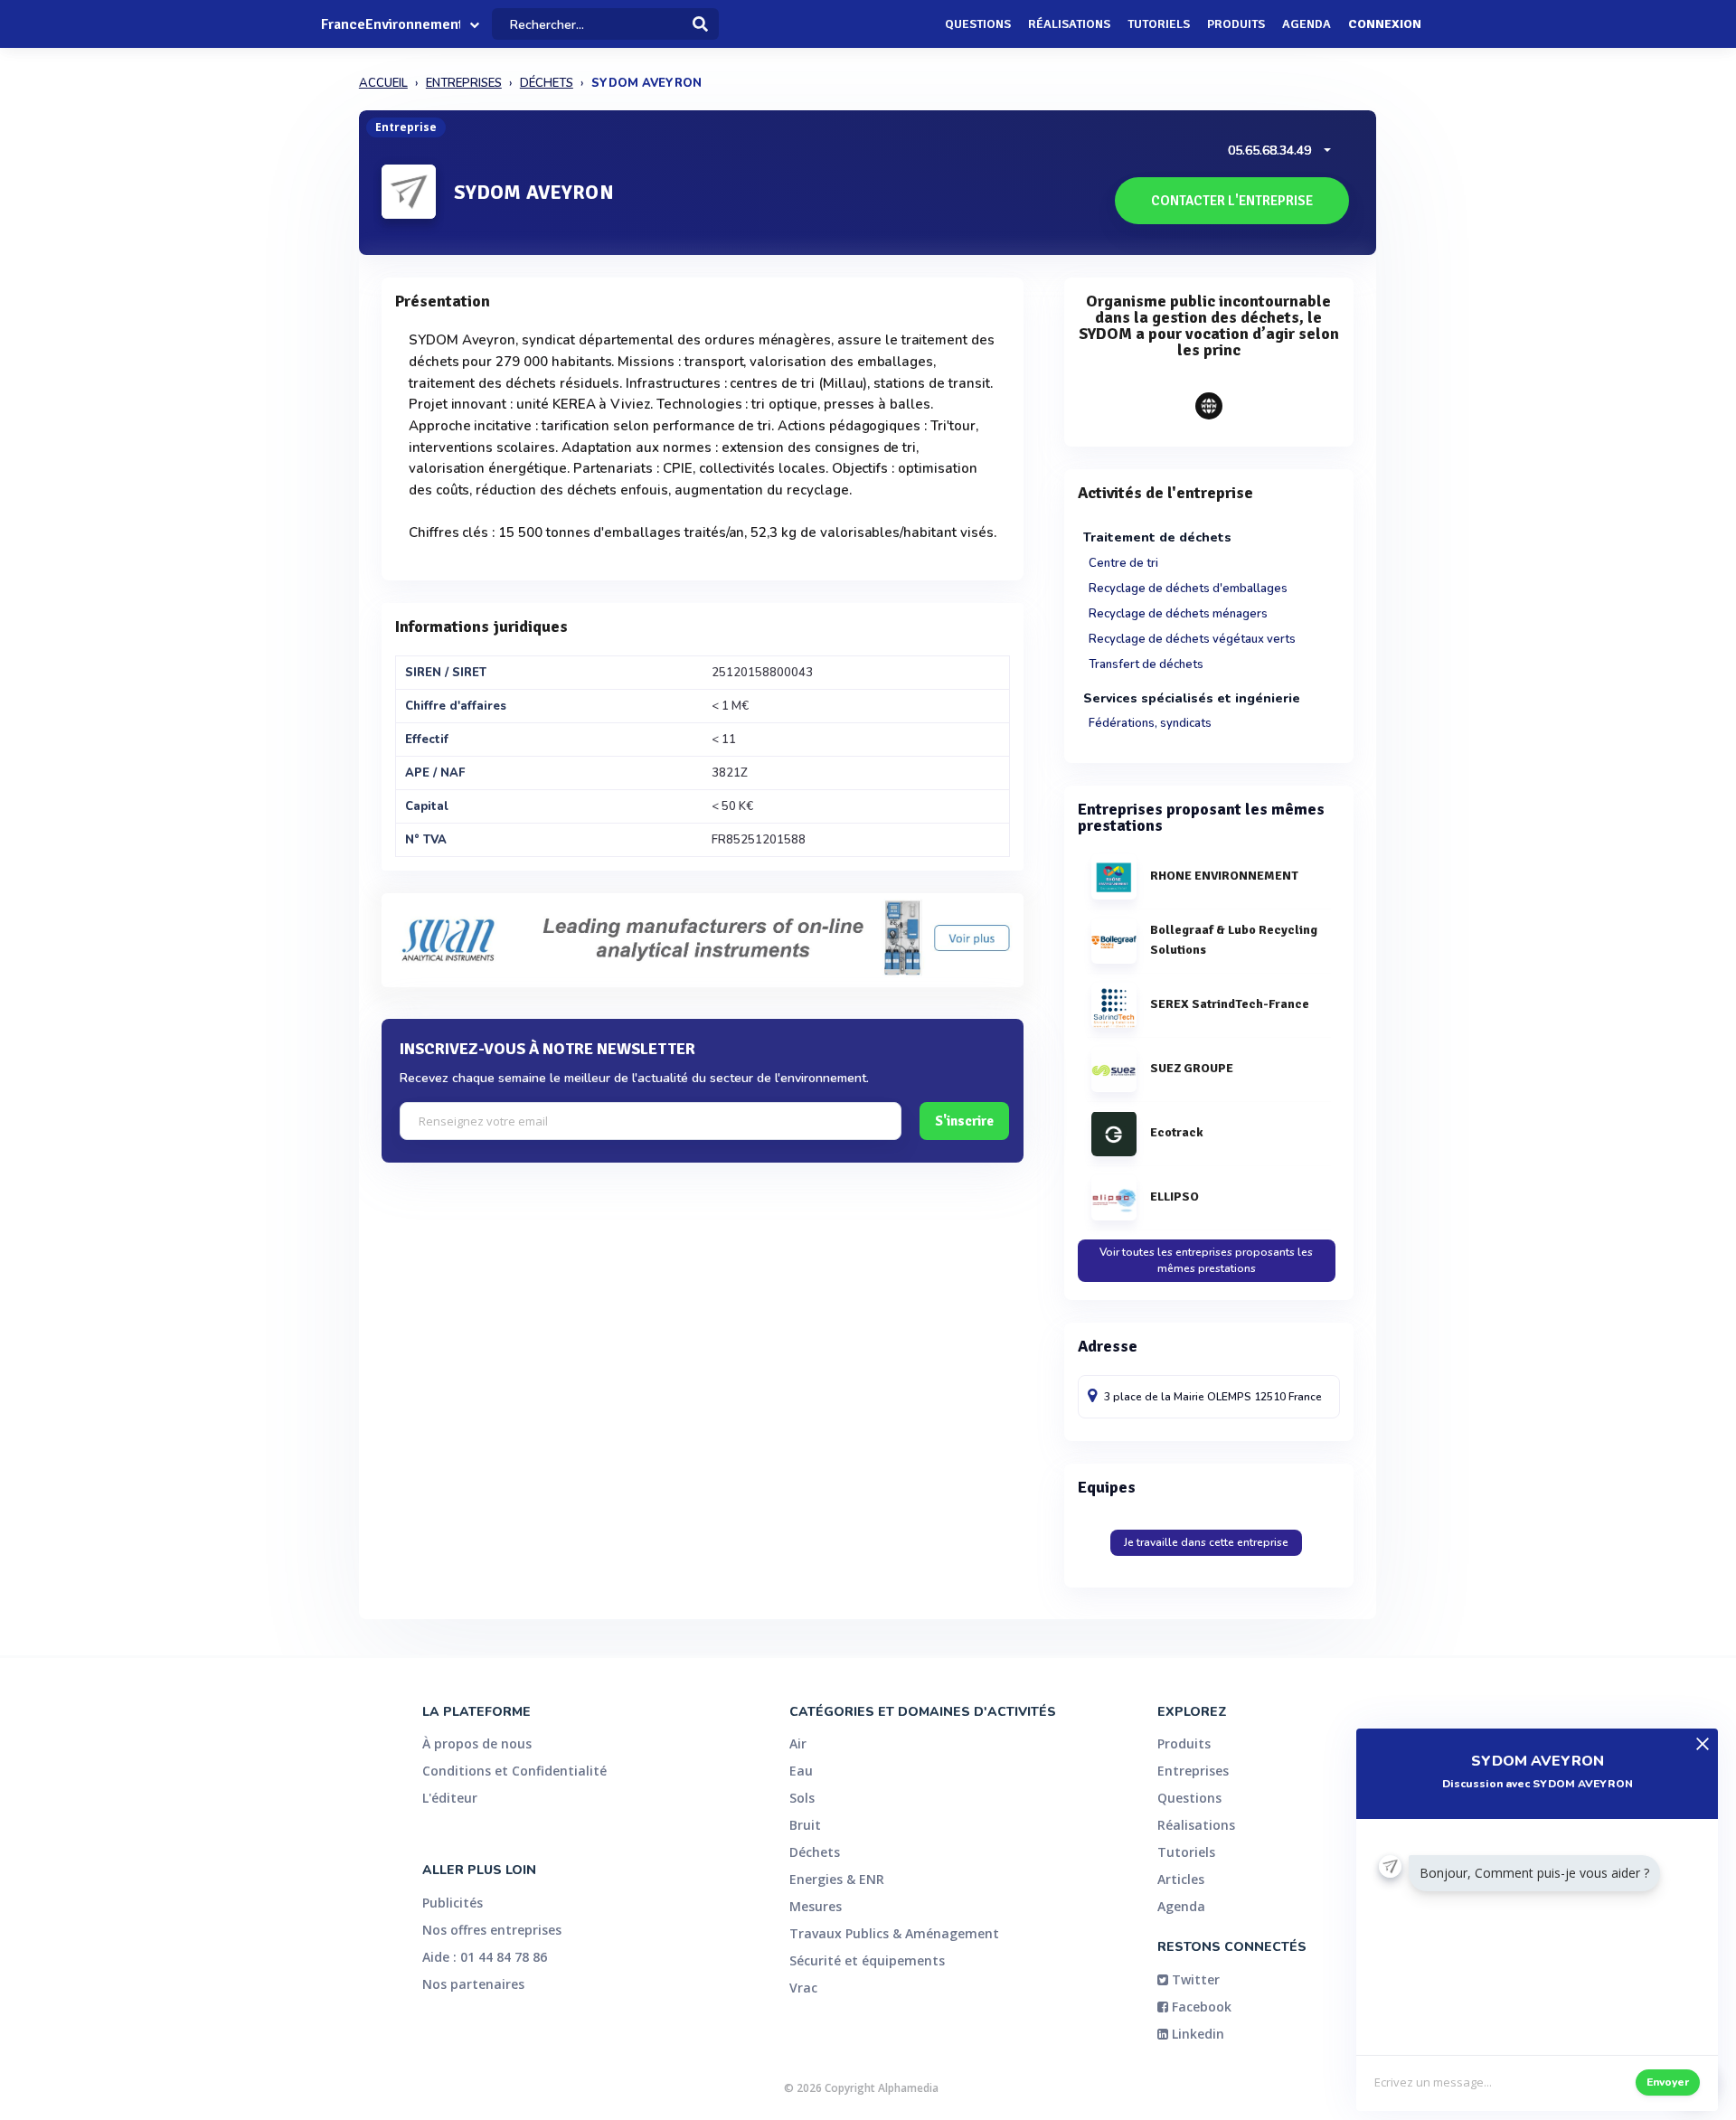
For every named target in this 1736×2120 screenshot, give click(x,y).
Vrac (803, 1988)
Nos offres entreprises (492, 1930)
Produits (1236, 24)
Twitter (1194, 1979)
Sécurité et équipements (867, 1960)
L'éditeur (450, 1798)
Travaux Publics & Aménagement (894, 1933)
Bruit (805, 1825)
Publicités (453, 1903)
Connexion (1385, 24)
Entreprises (1193, 1771)
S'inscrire (964, 1121)
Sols (802, 1798)
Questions (978, 24)
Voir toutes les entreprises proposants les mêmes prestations (1206, 1260)
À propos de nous (477, 1743)
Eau (801, 1771)
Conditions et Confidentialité (514, 1771)
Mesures (816, 1906)
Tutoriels (1159, 24)
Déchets (815, 1852)
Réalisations (1069, 24)
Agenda (1307, 24)
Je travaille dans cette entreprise (1206, 1542)
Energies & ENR (837, 1879)
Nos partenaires (473, 1984)
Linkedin (1196, 2034)
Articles (1181, 1879)
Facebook (1200, 2007)
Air (798, 1743)
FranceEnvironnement (391, 24)
